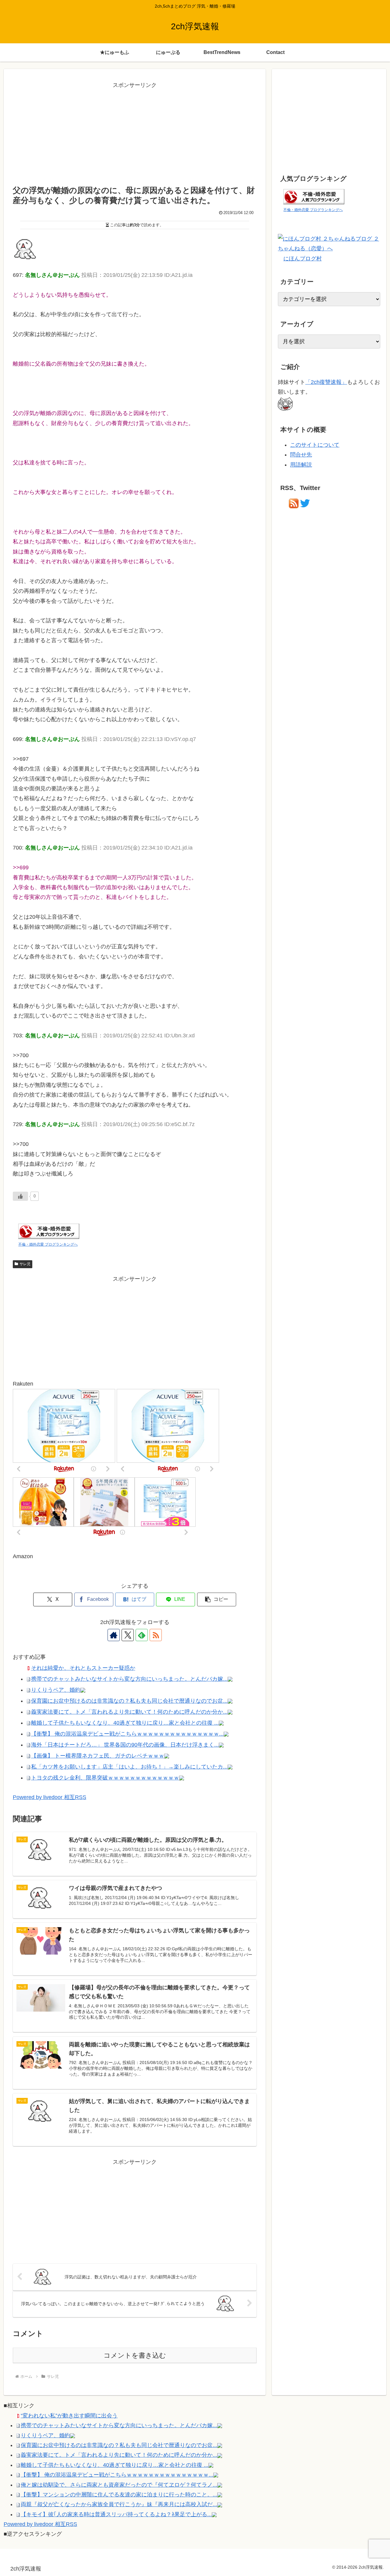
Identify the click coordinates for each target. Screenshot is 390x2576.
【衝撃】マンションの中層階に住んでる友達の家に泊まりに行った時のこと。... (119, 2495)
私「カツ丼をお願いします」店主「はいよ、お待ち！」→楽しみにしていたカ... (129, 1767)
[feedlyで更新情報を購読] (142, 1635)
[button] (217, 1599)
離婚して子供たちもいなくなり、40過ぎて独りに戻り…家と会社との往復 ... (125, 1723)
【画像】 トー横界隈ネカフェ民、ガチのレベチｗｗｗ (98, 1756)
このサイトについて (315, 445)
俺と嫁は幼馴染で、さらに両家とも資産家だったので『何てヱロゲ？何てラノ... (119, 2485)
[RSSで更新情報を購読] (156, 1635)
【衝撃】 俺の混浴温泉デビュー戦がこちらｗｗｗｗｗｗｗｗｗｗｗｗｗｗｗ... (127, 1734)
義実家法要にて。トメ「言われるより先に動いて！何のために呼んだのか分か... (129, 1712)
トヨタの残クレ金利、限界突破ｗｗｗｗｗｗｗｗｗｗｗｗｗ (105, 1778)
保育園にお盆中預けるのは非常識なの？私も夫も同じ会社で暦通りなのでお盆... (129, 1701)
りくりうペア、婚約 (56, 1690)
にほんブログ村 (303, 259)
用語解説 (301, 465)
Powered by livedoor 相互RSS (50, 1797)
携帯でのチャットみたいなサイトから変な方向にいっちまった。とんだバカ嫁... (129, 1679)
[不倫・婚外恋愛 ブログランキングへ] (49, 1231)
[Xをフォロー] (128, 1635)
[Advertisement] (135, 133)
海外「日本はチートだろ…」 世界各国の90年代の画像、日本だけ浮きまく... (125, 1745)
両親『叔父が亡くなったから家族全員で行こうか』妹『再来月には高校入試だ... (119, 2504)
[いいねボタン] (20, 1196)
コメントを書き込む (135, 2355)
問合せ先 (301, 455)
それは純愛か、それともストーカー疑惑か (83, 1668)
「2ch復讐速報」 (326, 382)
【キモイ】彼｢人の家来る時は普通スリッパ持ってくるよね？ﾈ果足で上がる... (116, 2514)
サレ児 (25, 1264)
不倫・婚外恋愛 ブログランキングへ (48, 1244)
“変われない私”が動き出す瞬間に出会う (69, 2416)
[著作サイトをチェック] (114, 1635)
